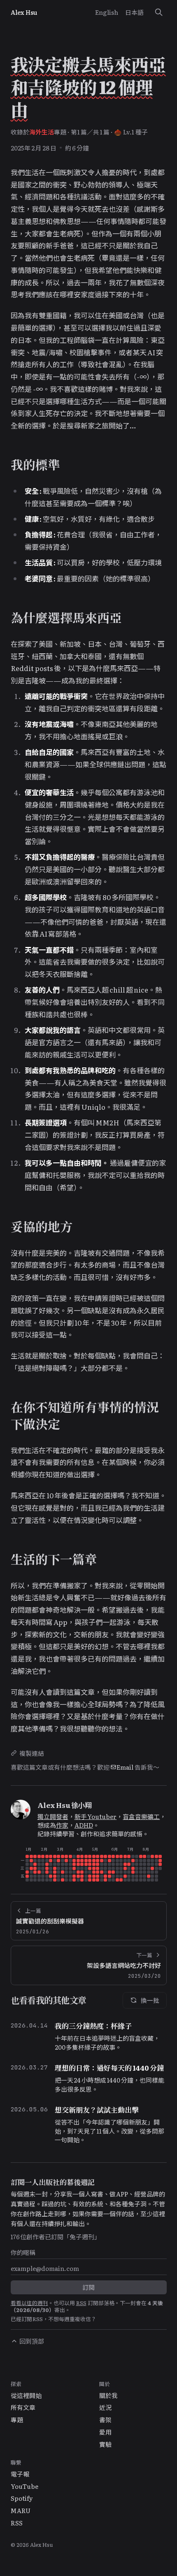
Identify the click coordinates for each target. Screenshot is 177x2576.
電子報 (20, 2474)
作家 (62, 1825)
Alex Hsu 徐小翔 (65, 1805)
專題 (17, 2420)
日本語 (134, 12)
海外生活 (42, 132)
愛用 (105, 2432)
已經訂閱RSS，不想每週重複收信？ (54, 2319)
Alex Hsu (24, 12)
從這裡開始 (26, 2395)
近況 (105, 2407)
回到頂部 (32, 2341)
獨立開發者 (53, 1816)
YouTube (24, 2486)
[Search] (158, 12)
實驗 (105, 2444)
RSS (81, 2303)
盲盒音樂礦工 (141, 1816)
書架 (105, 2420)
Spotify (22, 2498)
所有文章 (23, 2407)
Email (125, 1767)
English (107, 12)
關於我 (108, 2395)
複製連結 (32, 1753)
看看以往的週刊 (29, 2303)
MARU (21, 2510)
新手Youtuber (96, 1816)
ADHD (84, 1825)
